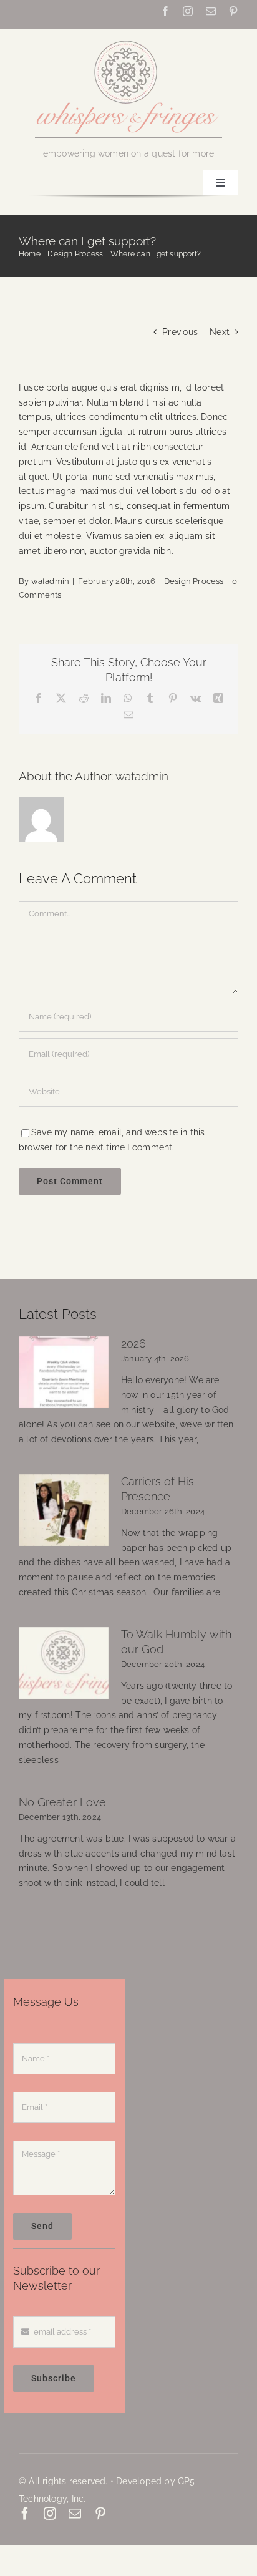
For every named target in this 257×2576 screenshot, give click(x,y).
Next (220, 332)
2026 (133, 1344)
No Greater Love (62, 1802)
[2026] (64, 1373)
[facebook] (165, 11)
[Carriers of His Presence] (64, 1510)
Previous (180, 332)
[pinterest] (233, 11)
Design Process (194, 581)
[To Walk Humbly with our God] (64, 1663)
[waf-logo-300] (128, 39)
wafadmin (51, 581)
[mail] (211, 11)
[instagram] (188, 11)
